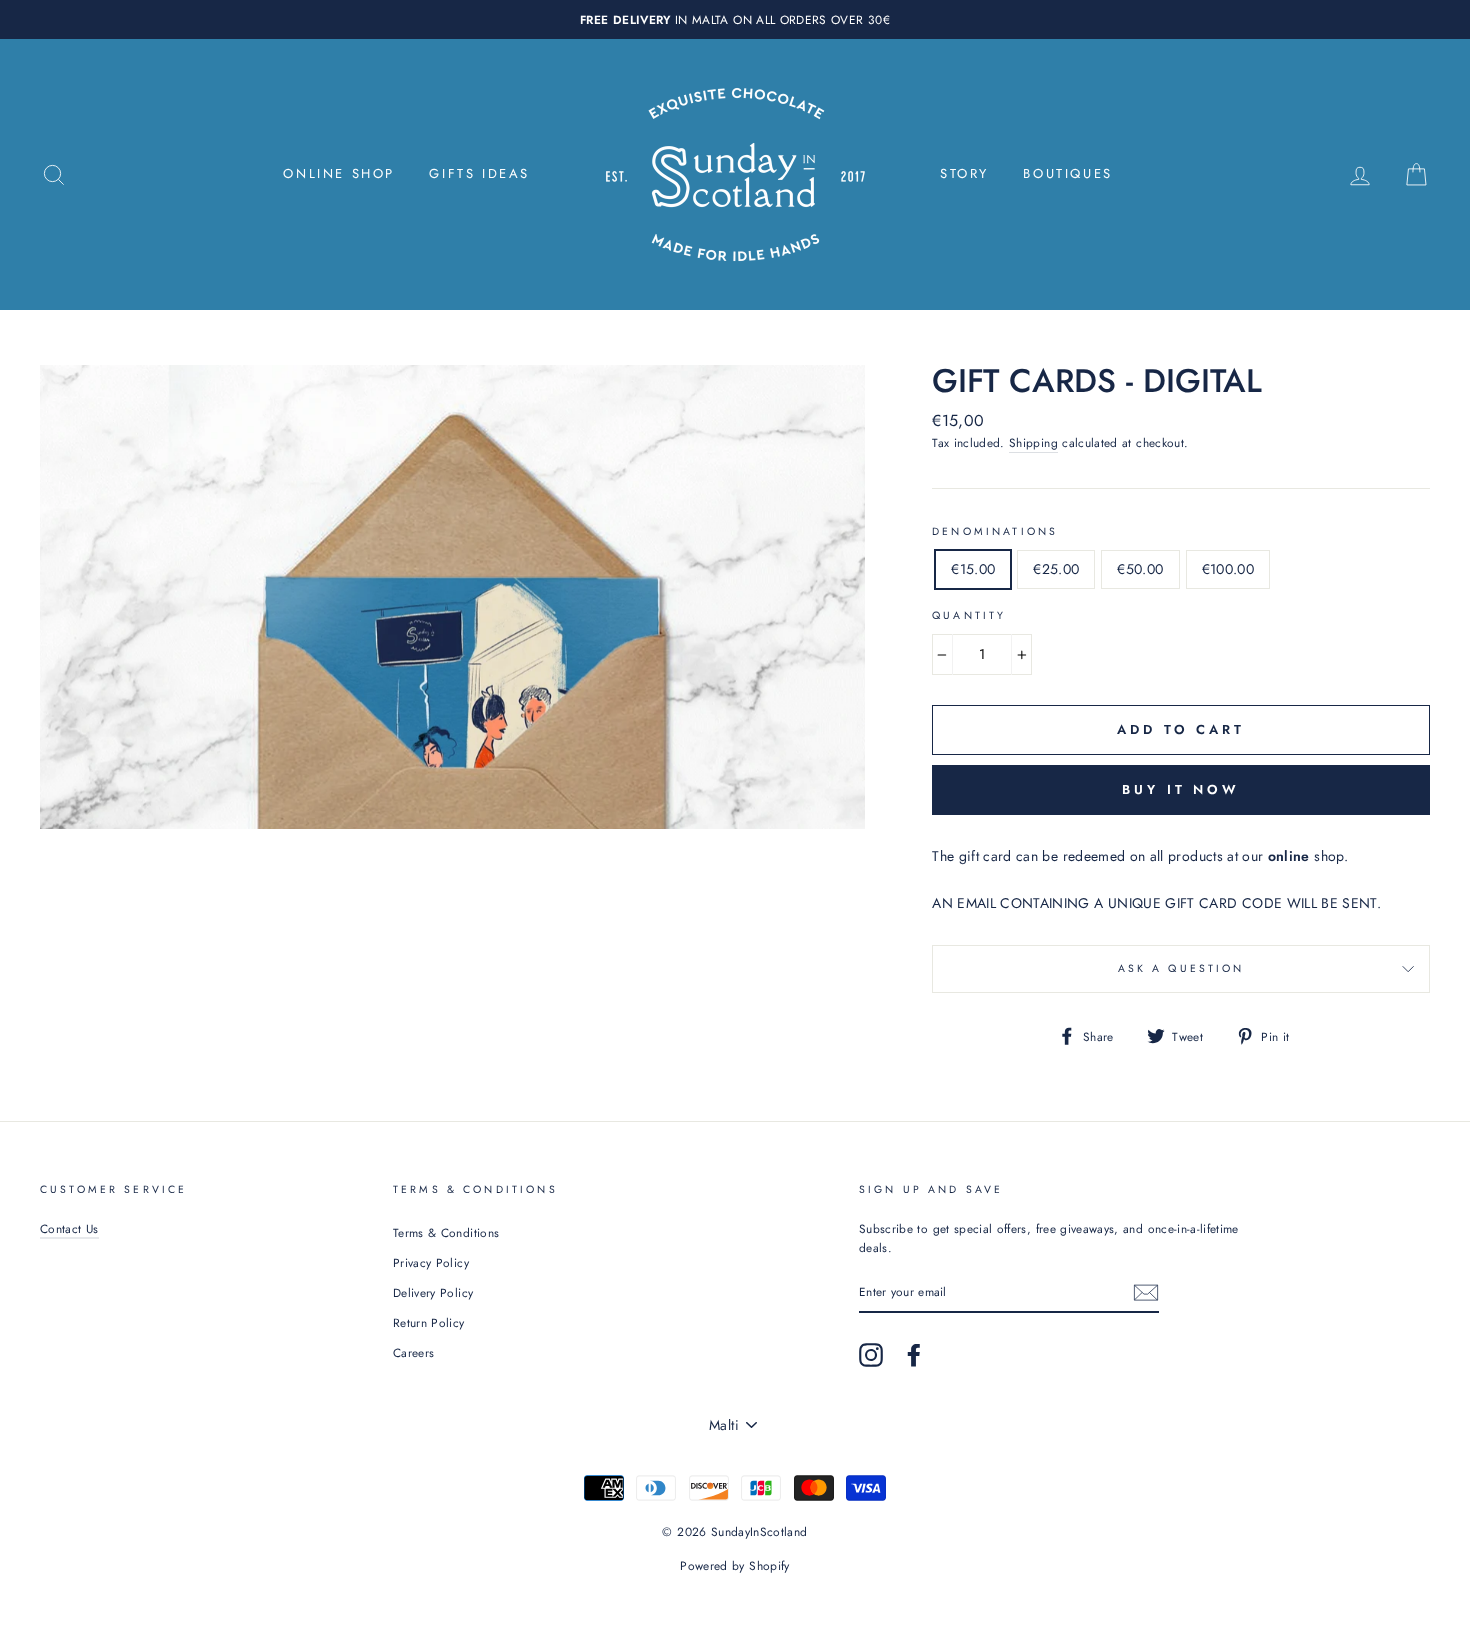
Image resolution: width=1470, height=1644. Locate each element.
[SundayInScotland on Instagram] (871, 1355)
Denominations (995, 531)
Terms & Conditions (446, 1232)
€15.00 (973, 569)
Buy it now (1181, 789)
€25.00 (1056, 569)
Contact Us (69, 1228)
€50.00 (1140, 569)
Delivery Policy (433, 1292)
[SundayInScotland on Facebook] (914, 1355)
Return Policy (429, 1322)
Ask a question (1181, 968)
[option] (735, 19)
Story (964, 173)
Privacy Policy (431, 1262)
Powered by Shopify (734, 1566)
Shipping (1033, 442)
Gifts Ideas (479, 173)
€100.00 (1228, 569)
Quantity (969, 615)
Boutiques (1067, 173)
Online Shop (339, 173)
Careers (413, 1352)
